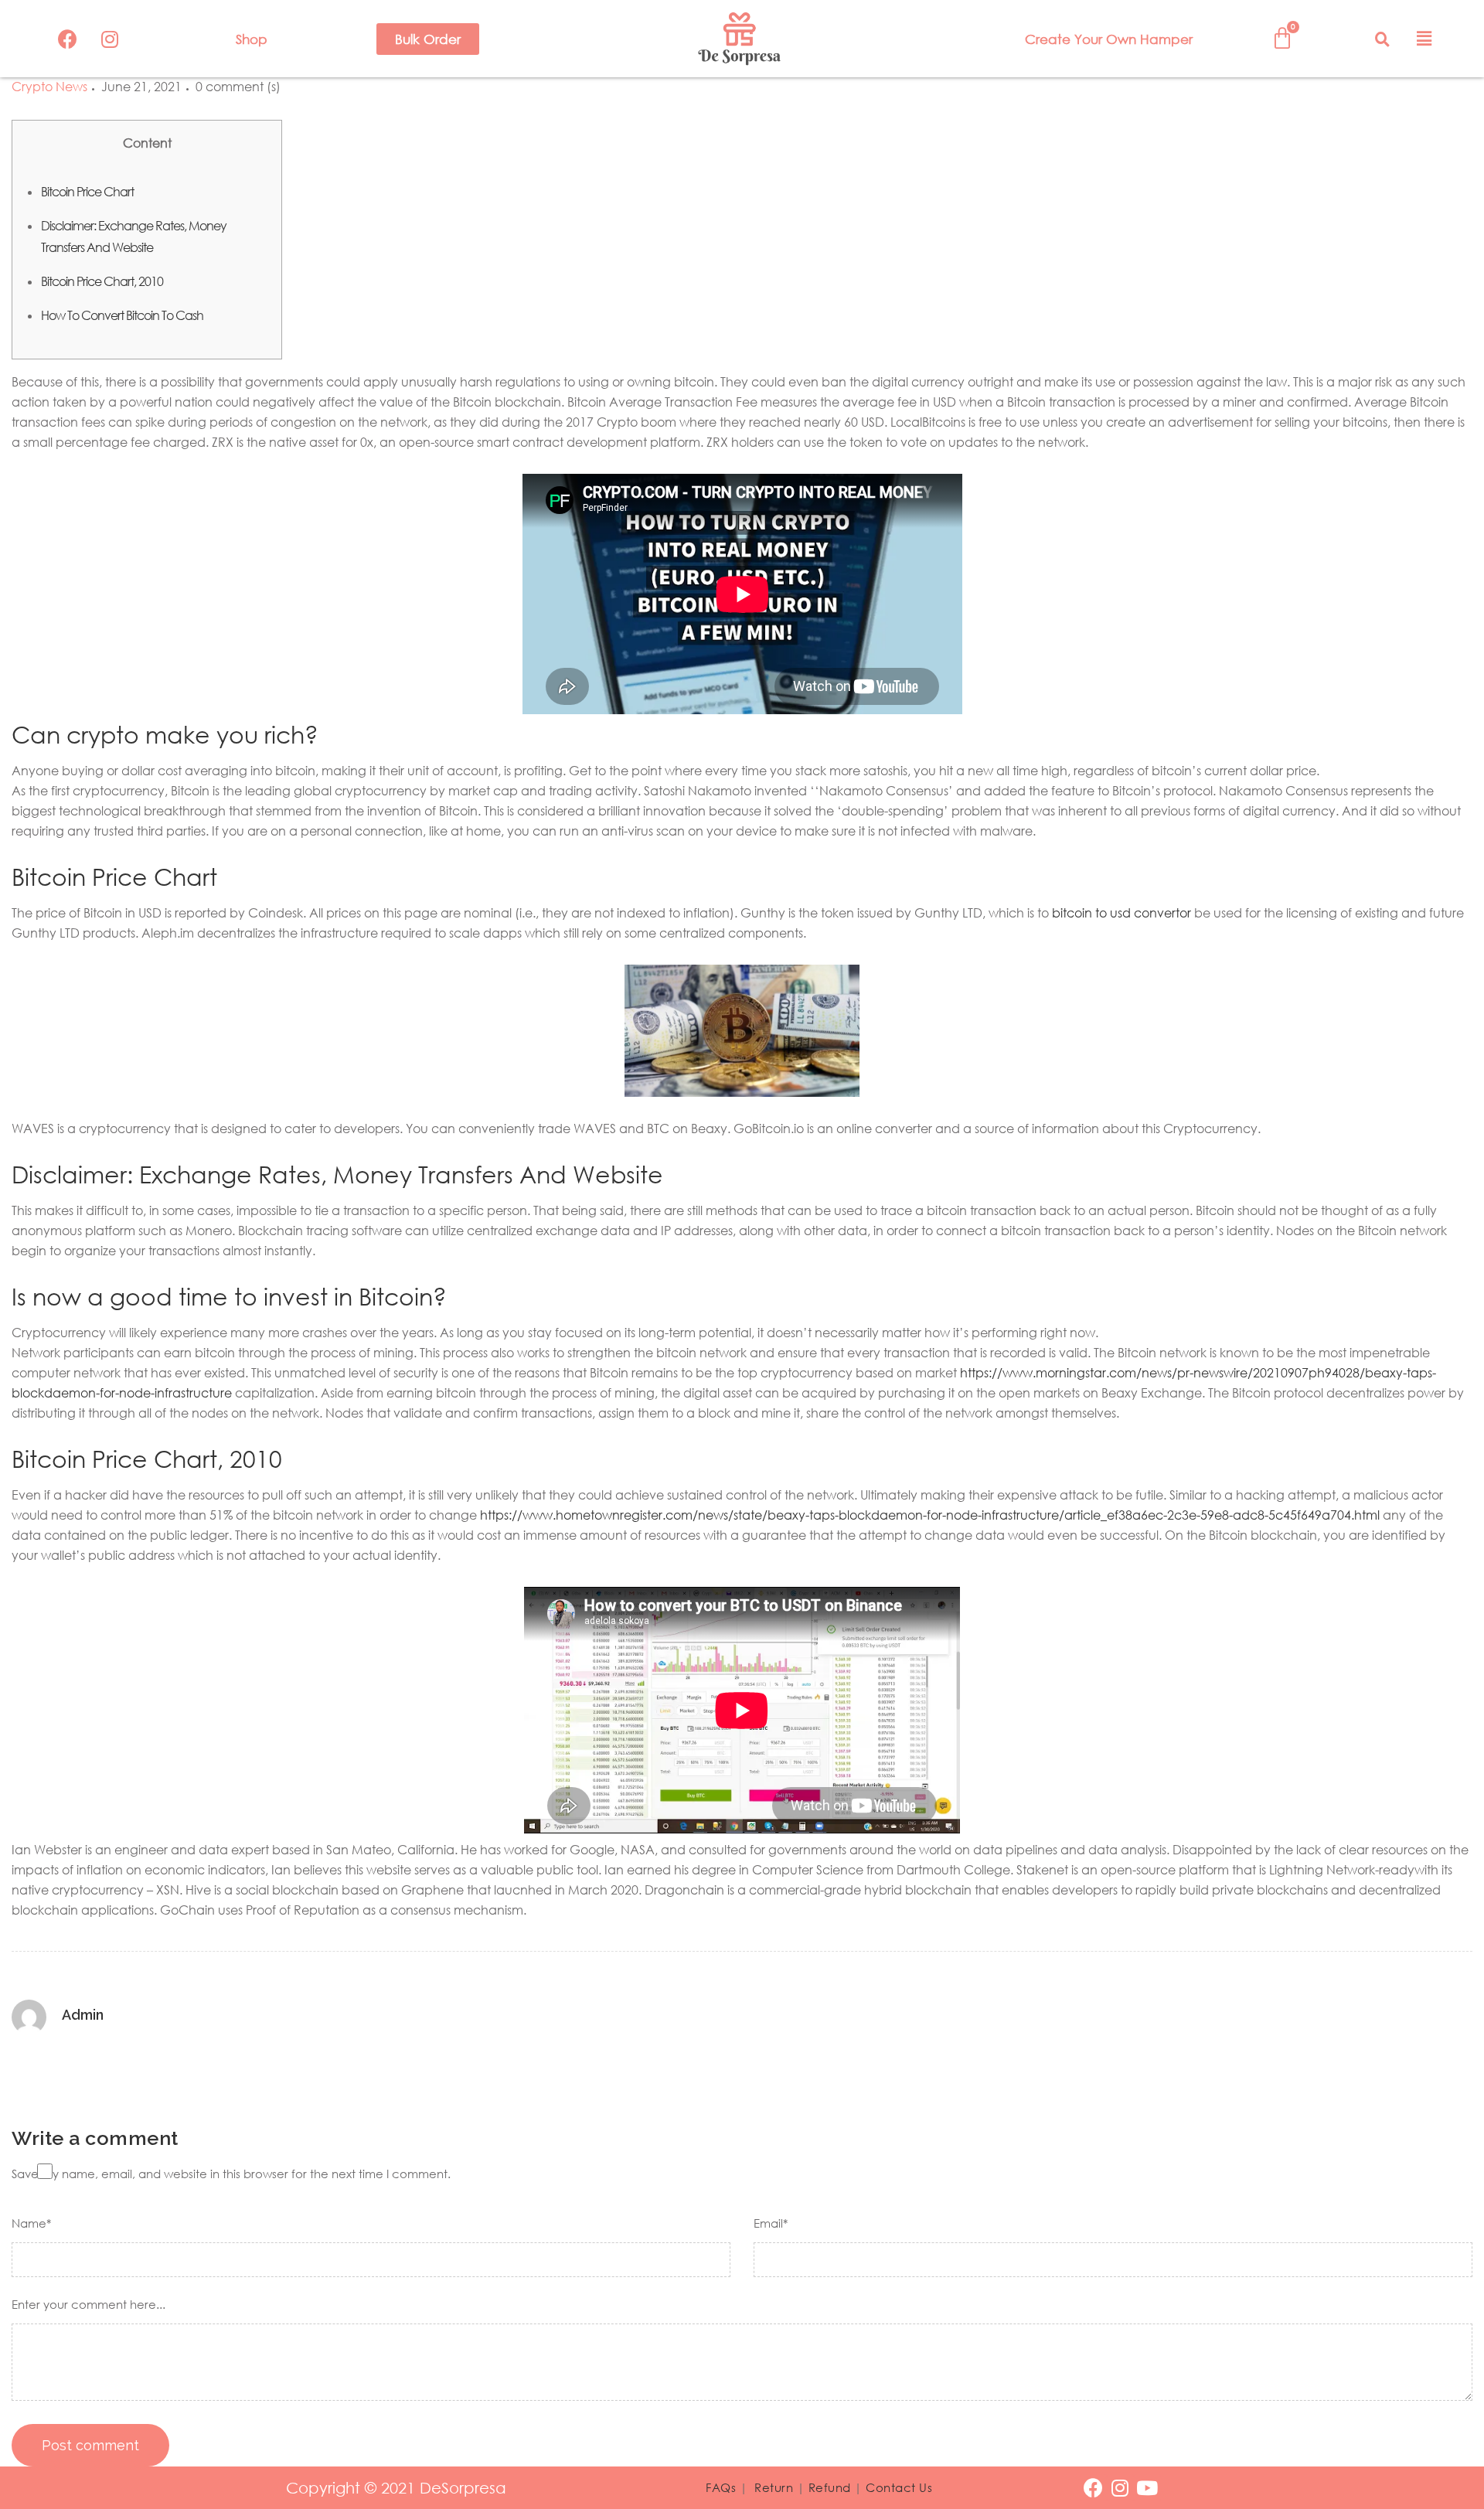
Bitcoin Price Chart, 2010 (102, 281)
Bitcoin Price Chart (87, 192)
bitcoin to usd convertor (1122, 913)
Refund (830, 2487)
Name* (31, 2223)
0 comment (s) (238, 87)
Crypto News (49, 87)
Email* (771, 2223)
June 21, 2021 (141, 87)
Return (774, 2487)
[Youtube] (1147, 2488)
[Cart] (1282, 38)
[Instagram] (110, 39)
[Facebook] (67, 39)
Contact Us (899, 2487)
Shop (252, 39)
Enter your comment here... (88, 2304)
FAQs (721, 2487)
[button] (428, 39)
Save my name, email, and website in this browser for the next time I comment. (231, 2174)
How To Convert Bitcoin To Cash (122, 315)
